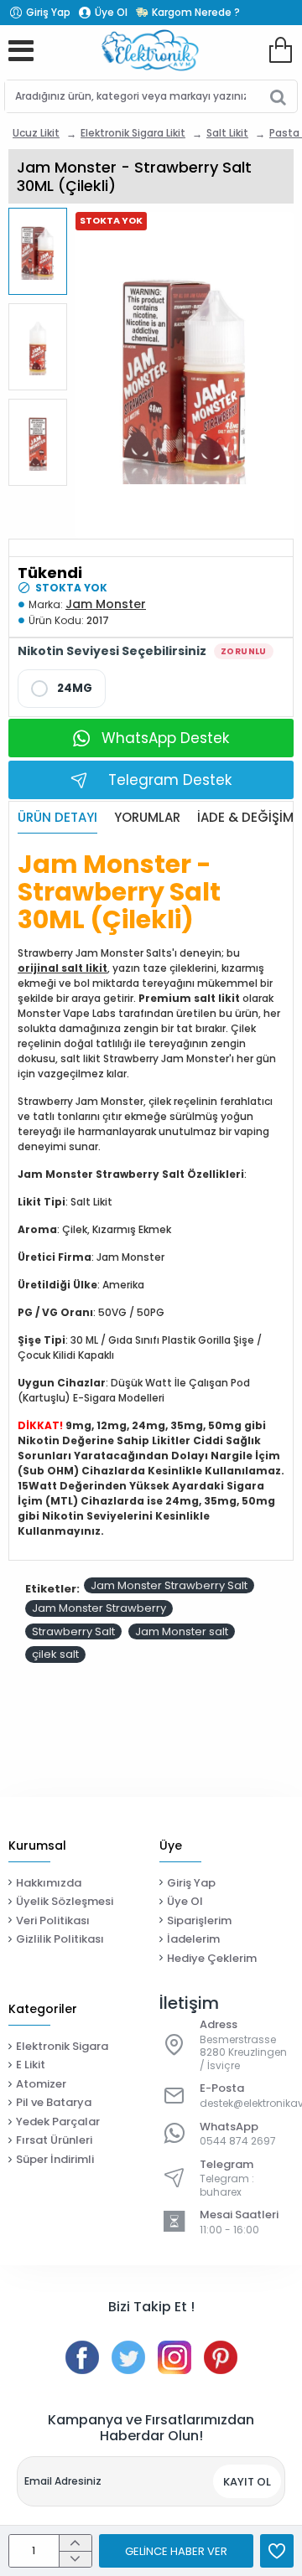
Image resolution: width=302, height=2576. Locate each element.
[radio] (62, 689)
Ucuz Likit (36, 133)
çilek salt (55, 1654)
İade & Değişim (245, 818)
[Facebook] (82, 2357)
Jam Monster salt (182, 1631)
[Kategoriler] (21, 50)
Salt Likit (227, 133)
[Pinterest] (221, 2357)
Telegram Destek (170, 780)
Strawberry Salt (73, 1631)
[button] (42, 217)
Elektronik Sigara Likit (133, 133)
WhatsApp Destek (165, 738)
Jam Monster (106, 604)
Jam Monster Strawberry (99, 1608)
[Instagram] (174, 2357)
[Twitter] (128, 2357)
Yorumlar (147, 818)
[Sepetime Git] (280, 50)
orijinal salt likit (62, 968)
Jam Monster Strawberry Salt (169, 1585)
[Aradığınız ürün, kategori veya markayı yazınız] (278, 96)
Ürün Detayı (57, 818)
